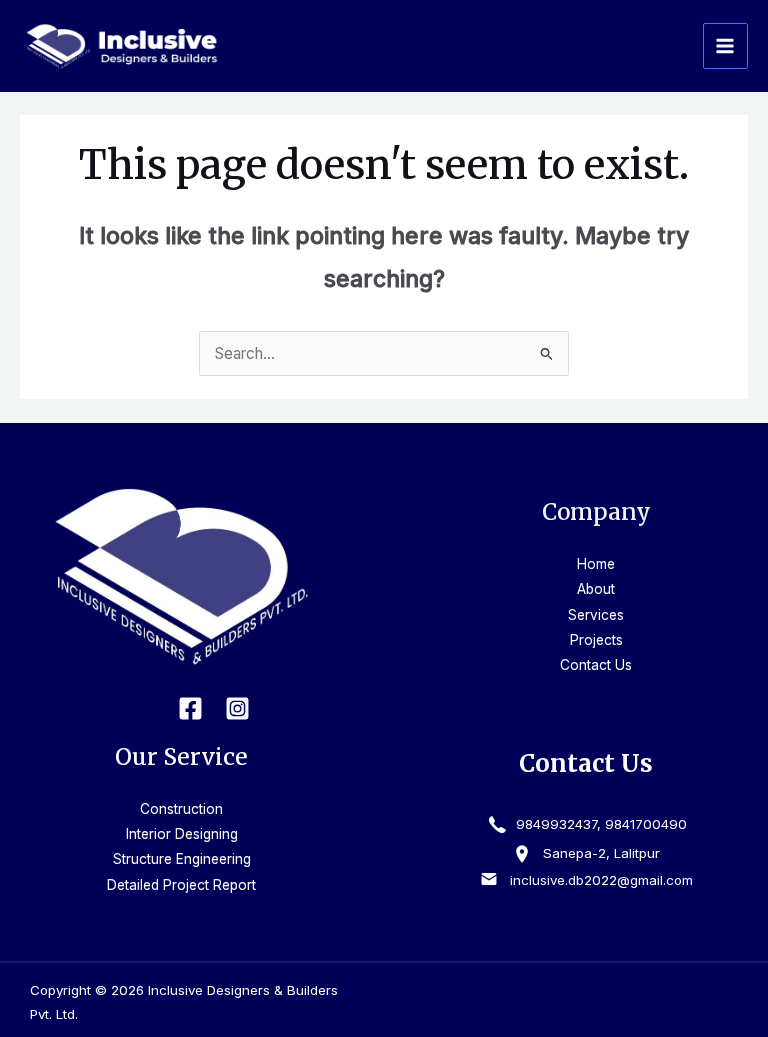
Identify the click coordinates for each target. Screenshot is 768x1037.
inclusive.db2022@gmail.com (601, 880)
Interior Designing (182, 834)
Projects (596, 640)
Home (596, 564)
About (596, 589)
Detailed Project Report (181, 885)
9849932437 (554, 824)
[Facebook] (190, 708)
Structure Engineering (182, 859)
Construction (181, 809)
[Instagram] (237, 708)
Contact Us (596, 665)
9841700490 (646, 824)
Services (596, 615)
